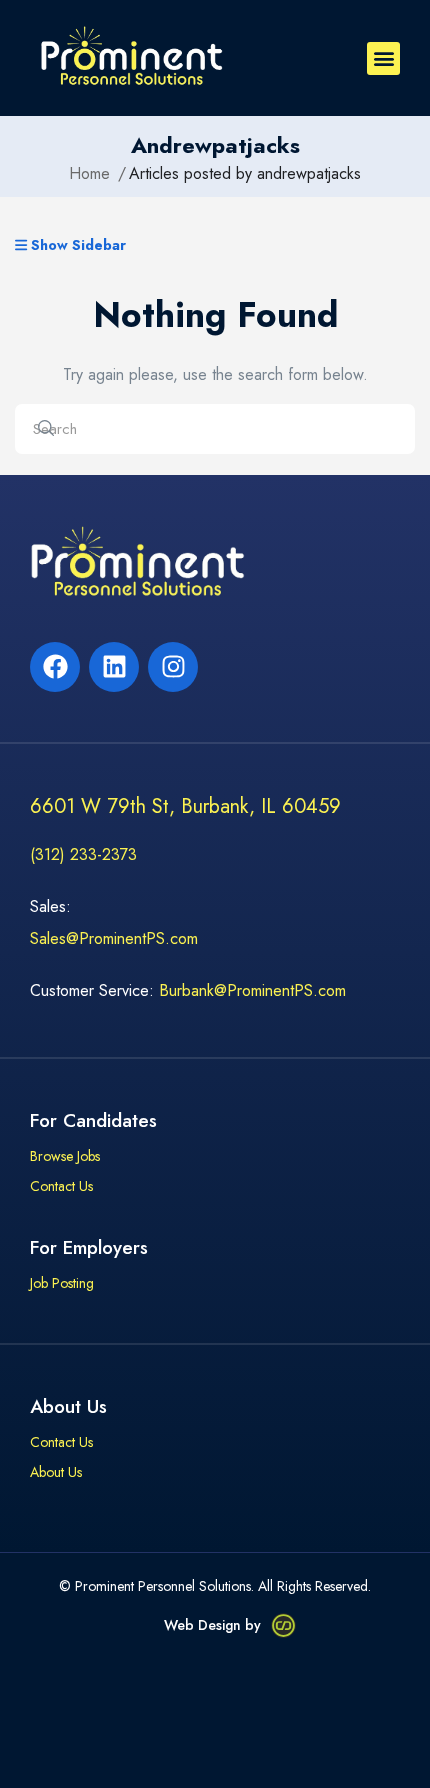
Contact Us (61, 1187)
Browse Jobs (65, 1157)
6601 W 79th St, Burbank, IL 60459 (185, 806)
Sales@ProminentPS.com (114, 938)
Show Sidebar (76, 246)
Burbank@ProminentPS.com (252, 990)
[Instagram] (173, 667)
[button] (383, 58)
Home (89, 174)
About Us (56, 1473)
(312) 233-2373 (83, 854)
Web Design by (212, 1625)
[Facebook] (55, 667)
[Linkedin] (114, 667)
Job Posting (62, 1284)
